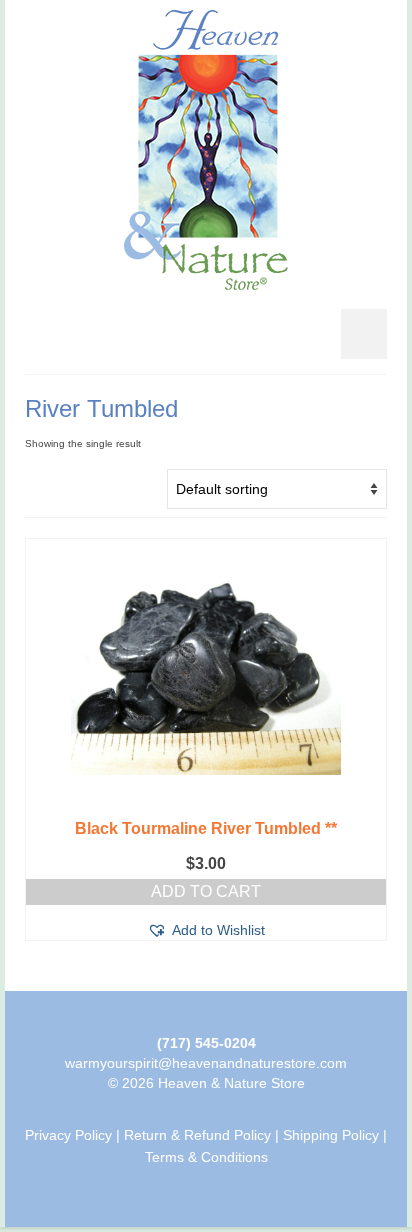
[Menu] (364, 334)
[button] (206, 930)
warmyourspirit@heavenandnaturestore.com (206, 1063)
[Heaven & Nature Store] (206, 150)
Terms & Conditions (206, 1157)
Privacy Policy (68, 1135)
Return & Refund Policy (197, 1135)
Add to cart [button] (206, 891)
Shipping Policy (331, 1135)
